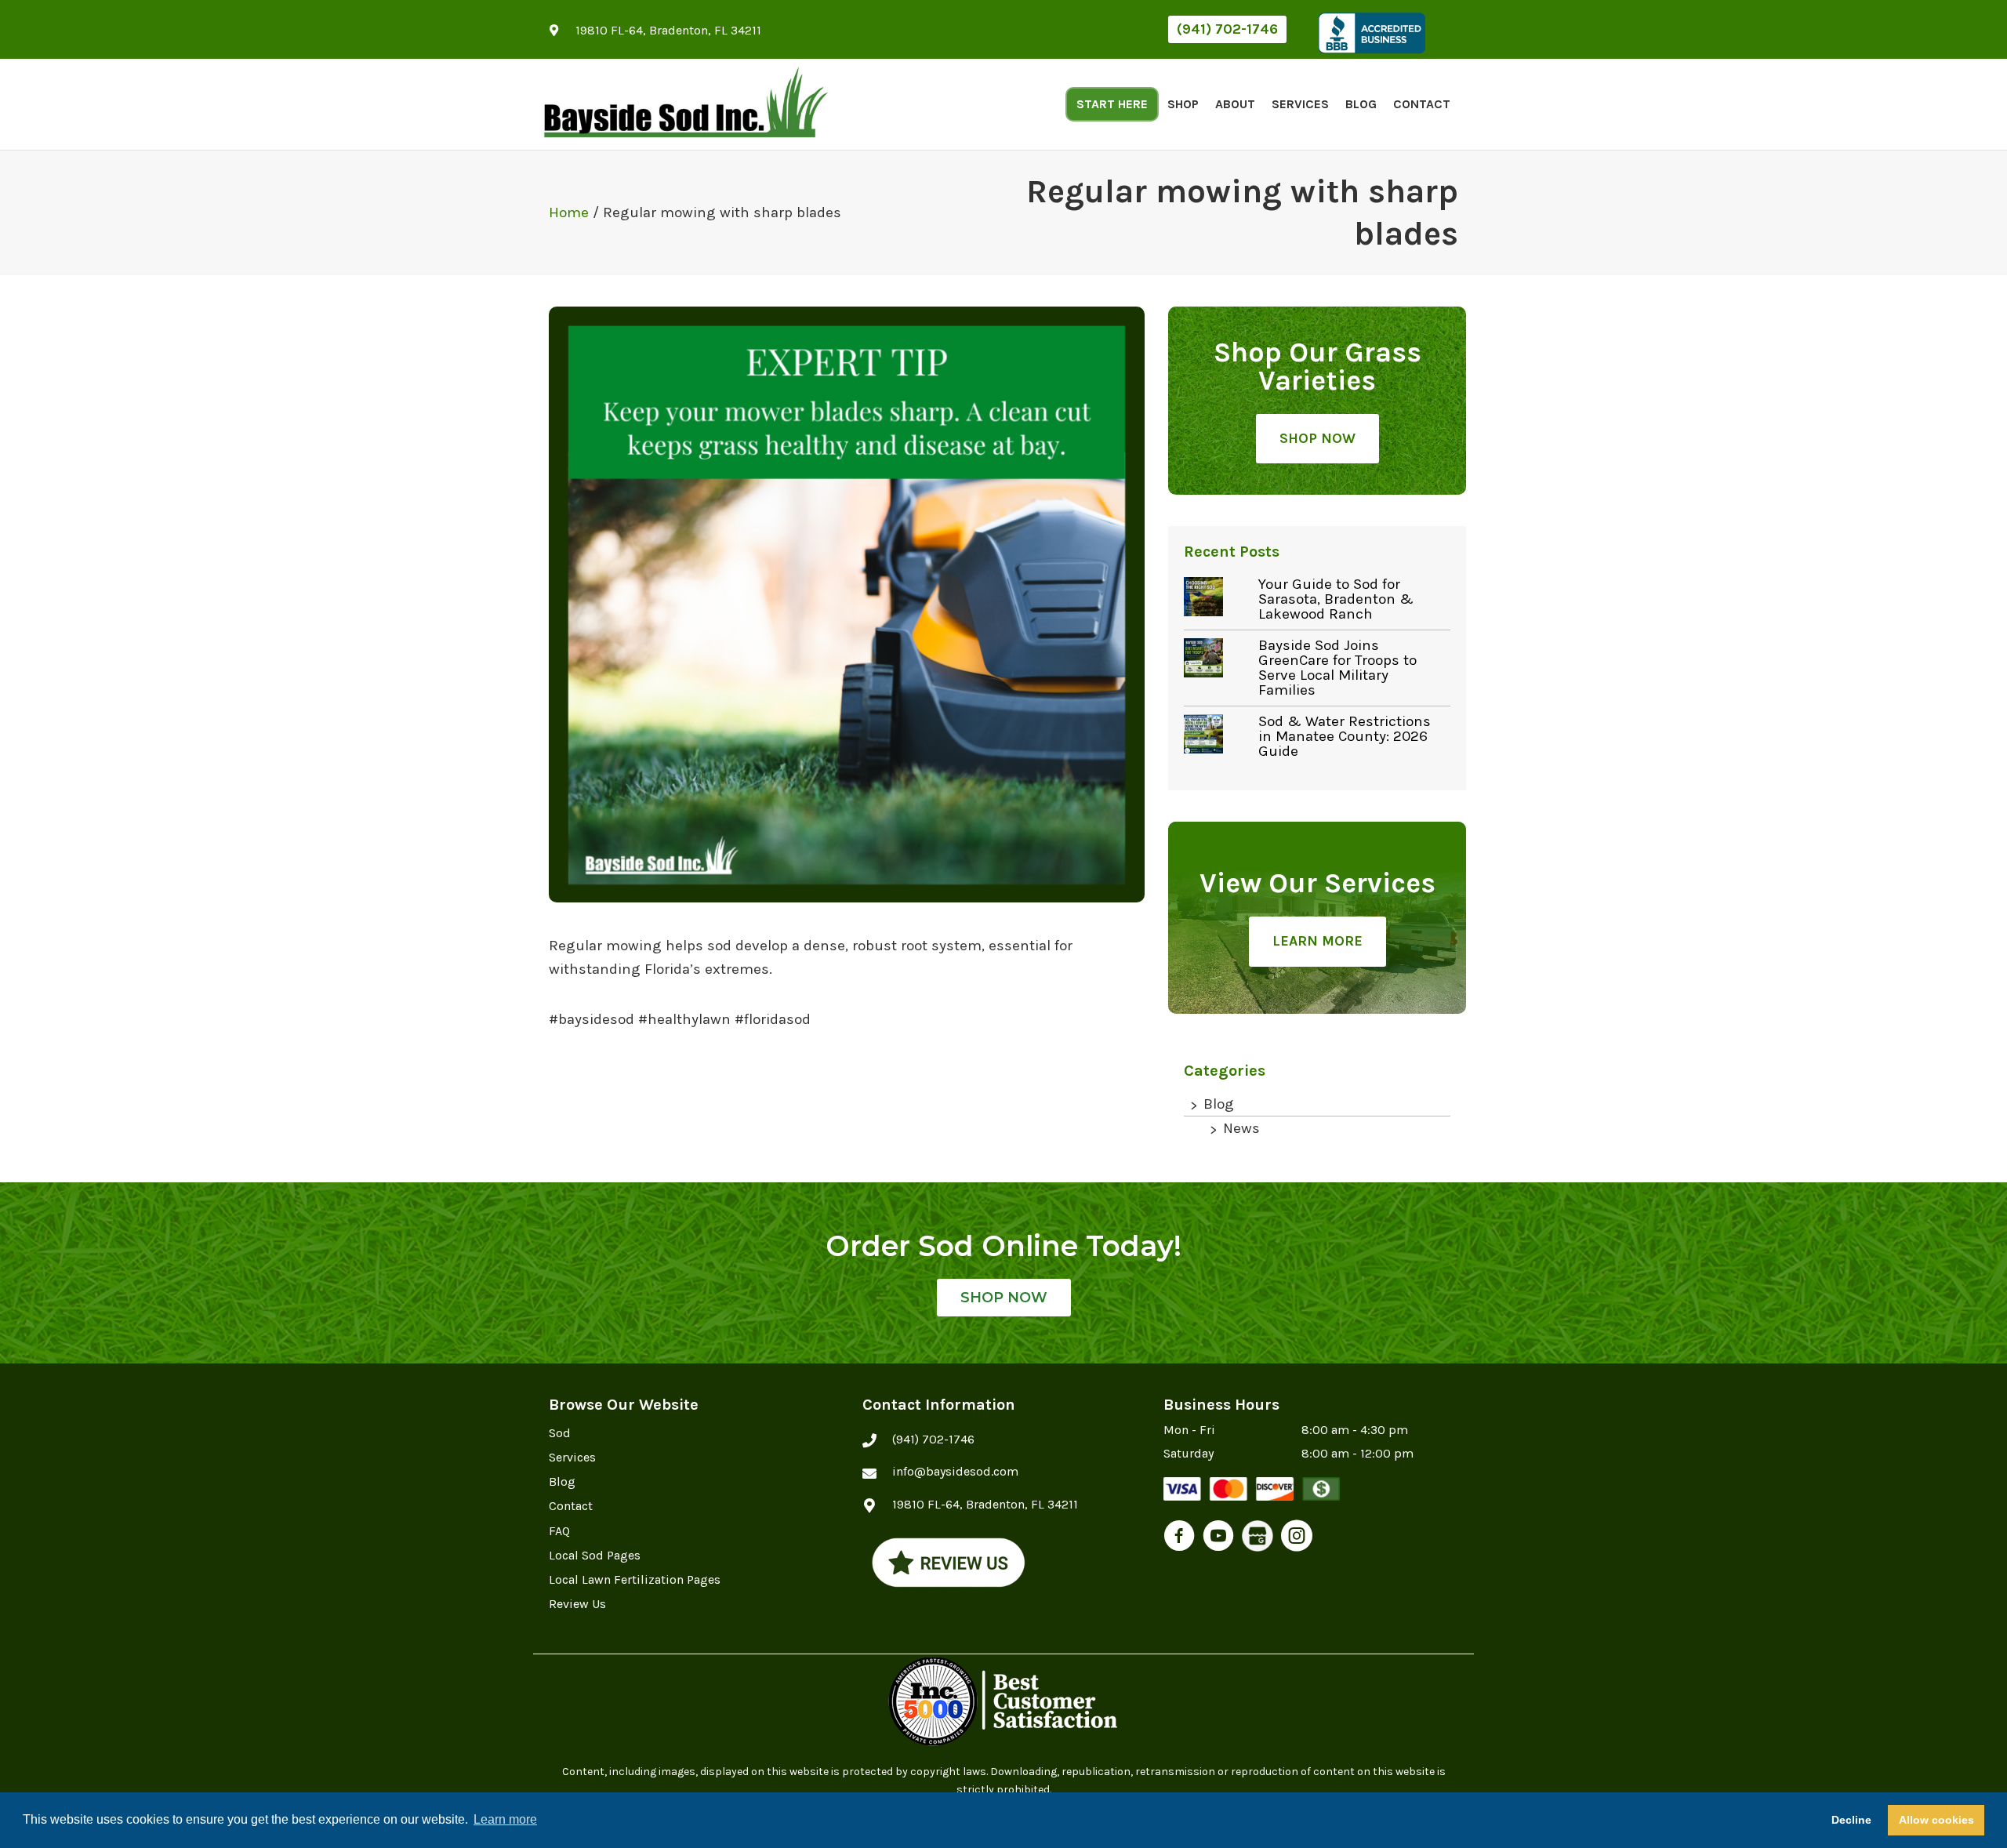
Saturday (1189, 1453)
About (1235, 104)
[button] (1227, 29)
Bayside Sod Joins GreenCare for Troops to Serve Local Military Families (1337, 668)
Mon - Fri (1189, 1430)
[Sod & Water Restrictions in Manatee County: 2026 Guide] (1217, 734)
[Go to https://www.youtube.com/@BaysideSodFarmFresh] (1218, 1538)
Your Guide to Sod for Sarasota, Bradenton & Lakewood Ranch (1336, 599)
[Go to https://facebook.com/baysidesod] (1179, 1538)
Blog (1361, 104)
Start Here (1112, 104)
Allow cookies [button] (1936, 1820)
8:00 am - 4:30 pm (1355, 1430)
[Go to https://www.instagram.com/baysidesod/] (1297, 1538)
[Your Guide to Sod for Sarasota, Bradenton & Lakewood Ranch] (1217, 597)
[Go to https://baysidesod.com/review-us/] (949, 1562)
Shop (1183, 104)
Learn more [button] (505, 1819)
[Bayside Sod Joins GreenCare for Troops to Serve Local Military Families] (1217, 658)
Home (569, 212)
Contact (1422, 104)
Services (1300, 104)
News (1241, 1128)
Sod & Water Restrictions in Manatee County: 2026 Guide (1345, 736)
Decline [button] (1851, 1820)
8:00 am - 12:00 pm (1357, 1453)
